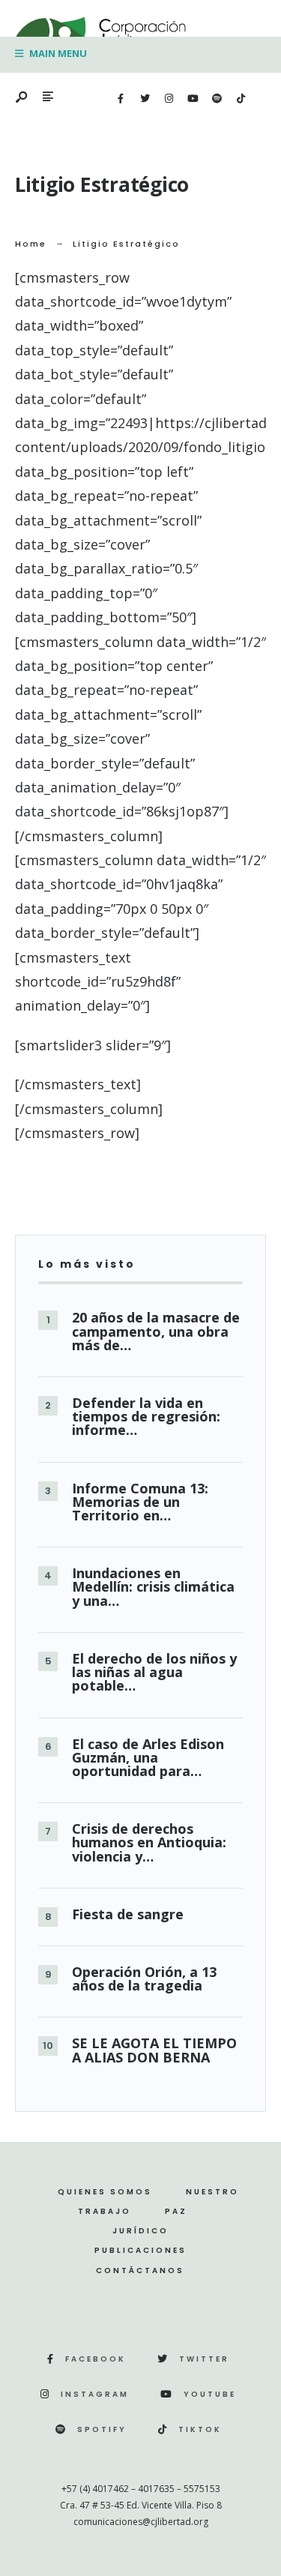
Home (31, 244)
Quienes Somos (105, 2192)
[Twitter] (145, 99)
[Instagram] (169, 99)
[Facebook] (121, 99)
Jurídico (140, 2231)
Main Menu (57, 53)
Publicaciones (140, 2250)
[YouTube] (193, 99)
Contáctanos (140, 2270)
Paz (176, 2211)
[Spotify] (217, 99)
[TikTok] (241, 99)
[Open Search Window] (22, 98)
